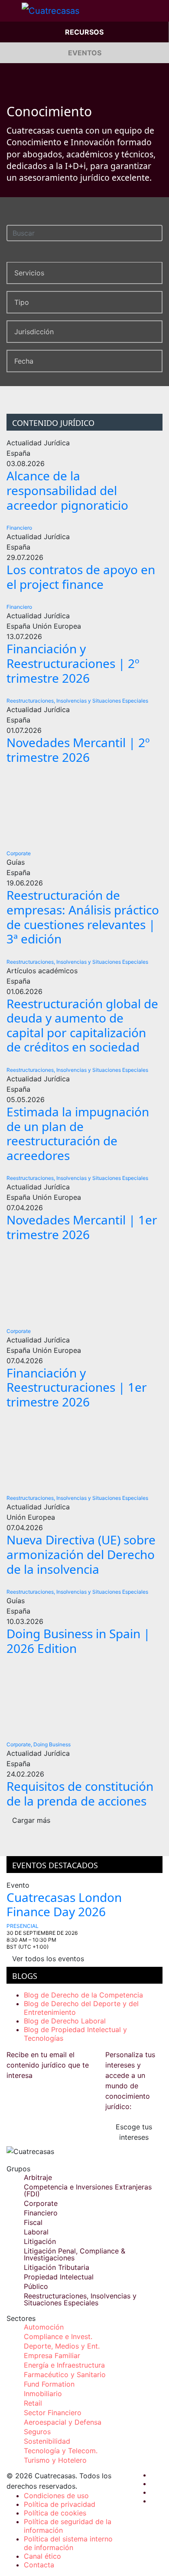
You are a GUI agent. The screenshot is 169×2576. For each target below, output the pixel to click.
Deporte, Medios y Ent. (62, 2346)
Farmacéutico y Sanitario (65, 2375)
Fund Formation (49, 2384)
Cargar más (31, 1820)
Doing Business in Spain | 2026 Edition (78, 1641)
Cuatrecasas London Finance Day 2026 (64, 1905)
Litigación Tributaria (57, 2267)
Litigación (40, 2241)
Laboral (36, 2232)
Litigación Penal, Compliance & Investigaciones (75, 2254)
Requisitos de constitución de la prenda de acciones (80, 1793)
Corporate (19, 853)
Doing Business (52, 1744)
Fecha (24, 361)
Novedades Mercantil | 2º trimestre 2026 (78, 750)
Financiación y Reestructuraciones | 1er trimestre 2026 (77, 1387)
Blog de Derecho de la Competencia (83, 1995)
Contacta (39, 2565)
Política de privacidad (60, 2504)
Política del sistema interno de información (68, 2543)
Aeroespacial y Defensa (63, 2422)
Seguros (37, 2432)
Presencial (23, 1926)
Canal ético (42, 2556)
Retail (33, 2403)
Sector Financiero (53, 2413)
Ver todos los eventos (48, 1959)
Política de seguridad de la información (68, 2526)
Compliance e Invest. (58, 2336)
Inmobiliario (43, 2394)
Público (36, 2286)
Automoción (44, 2327)
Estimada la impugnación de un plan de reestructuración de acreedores (78, 1133)
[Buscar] (158, 232)
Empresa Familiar (52, 2355)
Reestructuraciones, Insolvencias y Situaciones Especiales (77, 701)
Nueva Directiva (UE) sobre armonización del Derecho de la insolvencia (81, 1554)
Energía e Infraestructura (64, 2365)
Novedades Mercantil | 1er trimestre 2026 (82, 1227)
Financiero (19, 528)
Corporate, (19, 1744)
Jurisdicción (34, 332)
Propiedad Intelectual (59, 2277)
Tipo (22, 302)
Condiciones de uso (56, 2496)
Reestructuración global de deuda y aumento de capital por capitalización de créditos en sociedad (82, 1025)
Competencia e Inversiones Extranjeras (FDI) (88, 2190)
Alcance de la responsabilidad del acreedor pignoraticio (67, 490)
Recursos (84, 32)
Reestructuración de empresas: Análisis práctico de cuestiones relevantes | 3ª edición (83, 917)
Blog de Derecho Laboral (65, 2021)
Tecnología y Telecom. (61, 2451)
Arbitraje (38, 2177)
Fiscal (33, 2222)
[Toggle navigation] (11, 11)
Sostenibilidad (47, 2441)
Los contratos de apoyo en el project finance (81, 577)
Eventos (85, 53)
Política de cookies (55, 2513)
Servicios (29, 273)
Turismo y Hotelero (55, 2460)
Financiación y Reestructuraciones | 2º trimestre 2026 (73, 663)
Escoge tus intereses (134, 2132)
